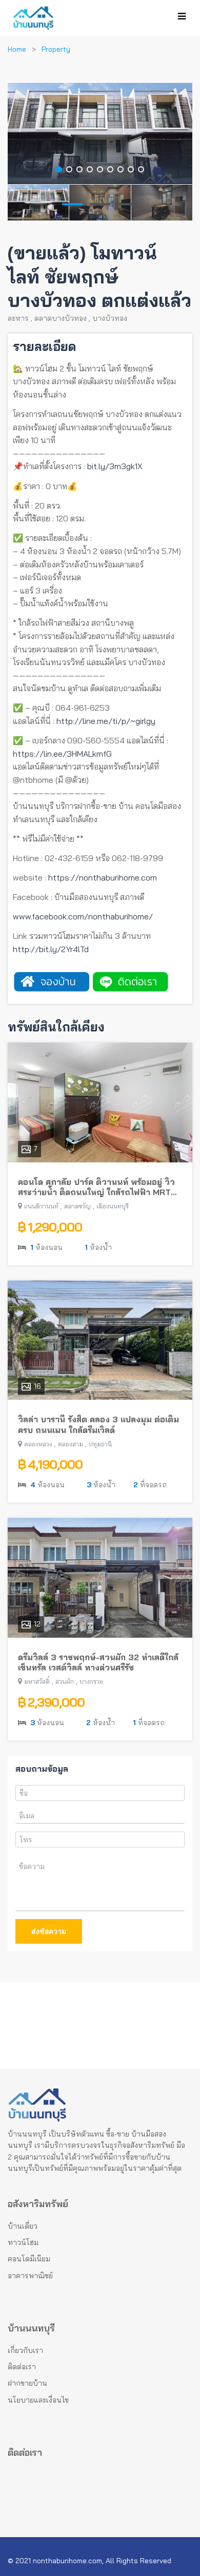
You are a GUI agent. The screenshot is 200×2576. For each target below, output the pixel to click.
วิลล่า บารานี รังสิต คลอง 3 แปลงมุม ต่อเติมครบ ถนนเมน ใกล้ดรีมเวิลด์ (98, 1425)
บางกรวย (91, 1681)
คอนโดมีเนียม (29, 2259)
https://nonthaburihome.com (103, 877)
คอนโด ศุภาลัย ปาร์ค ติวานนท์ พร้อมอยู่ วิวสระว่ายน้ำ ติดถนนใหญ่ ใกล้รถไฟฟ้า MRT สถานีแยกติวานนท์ (96, 1187)
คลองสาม (71, 1444)
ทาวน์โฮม (23, 2242)
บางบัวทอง (110, 318)
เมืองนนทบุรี (113, 1206)
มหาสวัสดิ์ (37, 1681)
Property (56, 49)
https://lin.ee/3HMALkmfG (62, 754)
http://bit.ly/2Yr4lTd (51, 949)
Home (17, 49)
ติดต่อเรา (22, 2367)
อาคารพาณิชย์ (30, 2276)
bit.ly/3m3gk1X (115, 466)
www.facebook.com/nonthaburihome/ (83, 916)
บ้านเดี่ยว (23, 2226)
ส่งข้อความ (49, 1931)
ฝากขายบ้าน (27, 2383)
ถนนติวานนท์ (41, 1206)
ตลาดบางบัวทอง (61, 318)
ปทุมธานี (100, 1444)
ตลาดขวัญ (77, 1206)
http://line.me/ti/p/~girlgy (106, 721)
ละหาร (18, 318)
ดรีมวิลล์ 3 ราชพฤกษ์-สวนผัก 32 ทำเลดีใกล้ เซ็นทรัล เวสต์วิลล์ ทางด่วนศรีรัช (98, 1663)
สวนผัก (65, 1681)
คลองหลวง (38, 1444)
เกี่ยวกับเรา (25, 2350)
